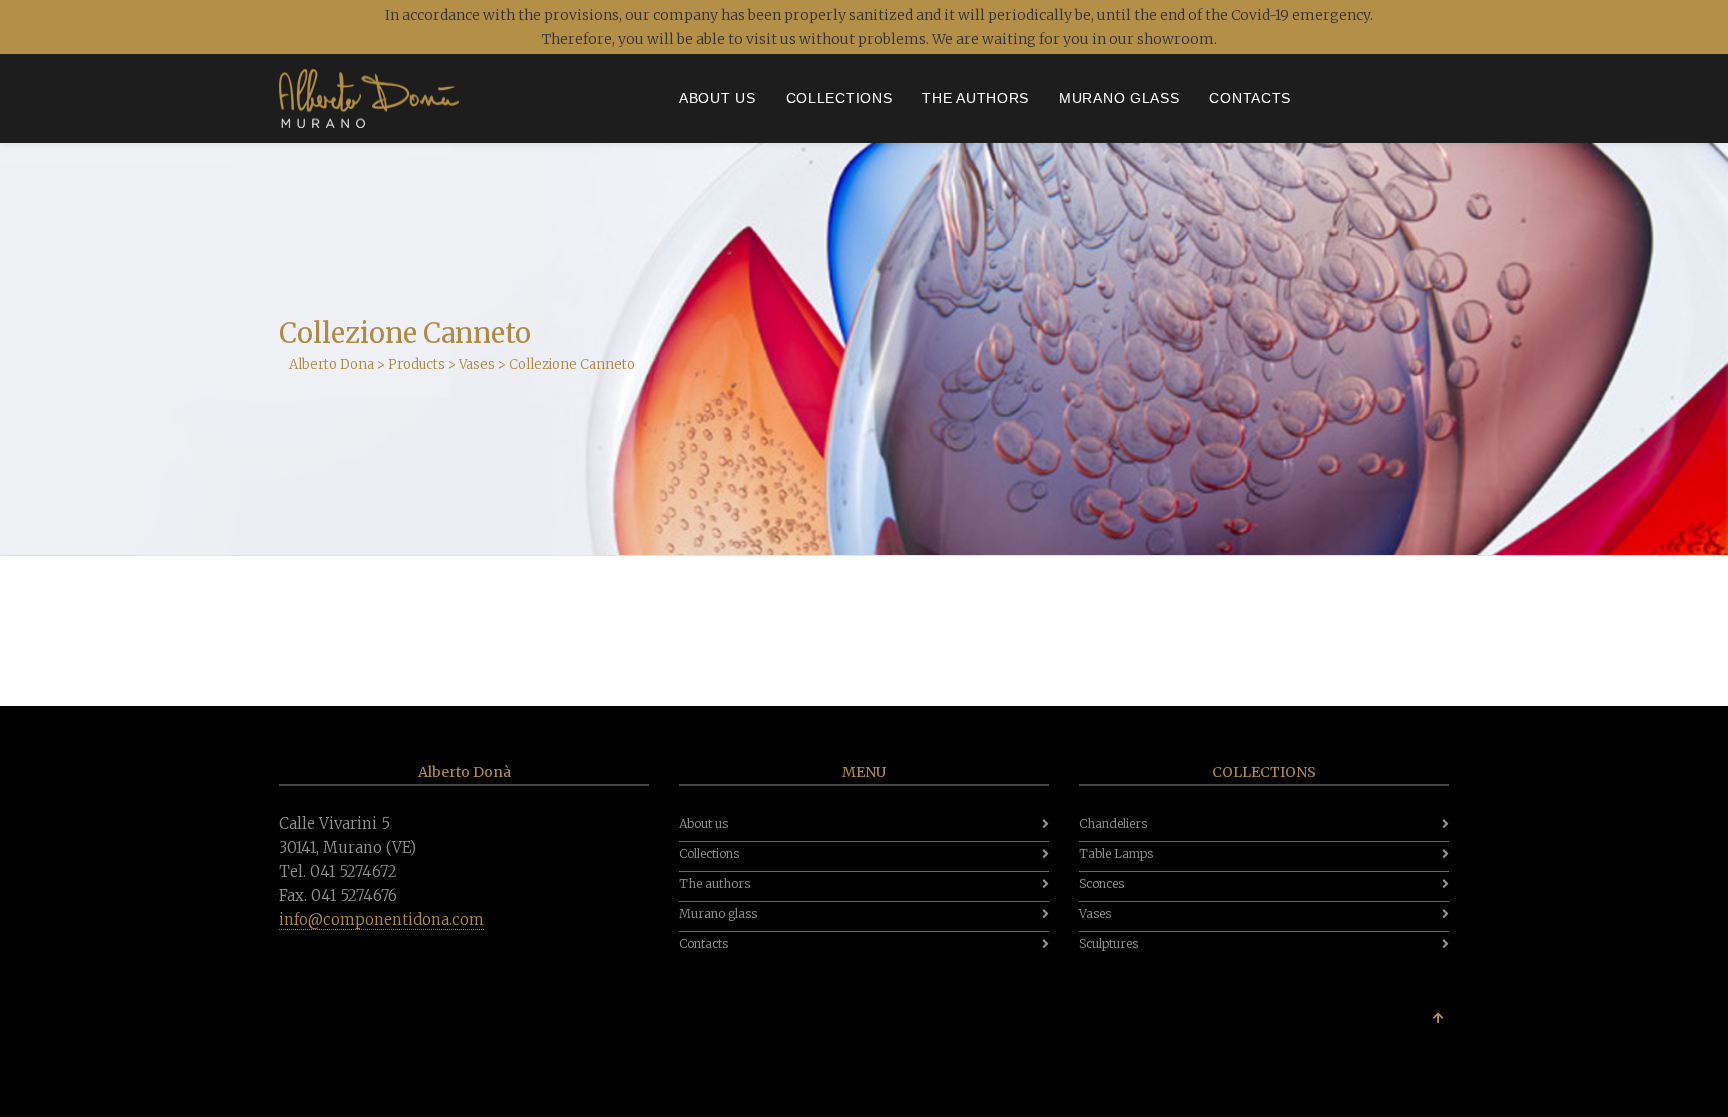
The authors (714, 883)
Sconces (1101, 883)
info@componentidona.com (381, 919)
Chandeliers (1113, 823)
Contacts (703, 943)
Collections (709, 853)
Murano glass (718, 913)
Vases (1095, 913)
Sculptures (1108, 943)
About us (703, 823)
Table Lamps (1116, 853)
